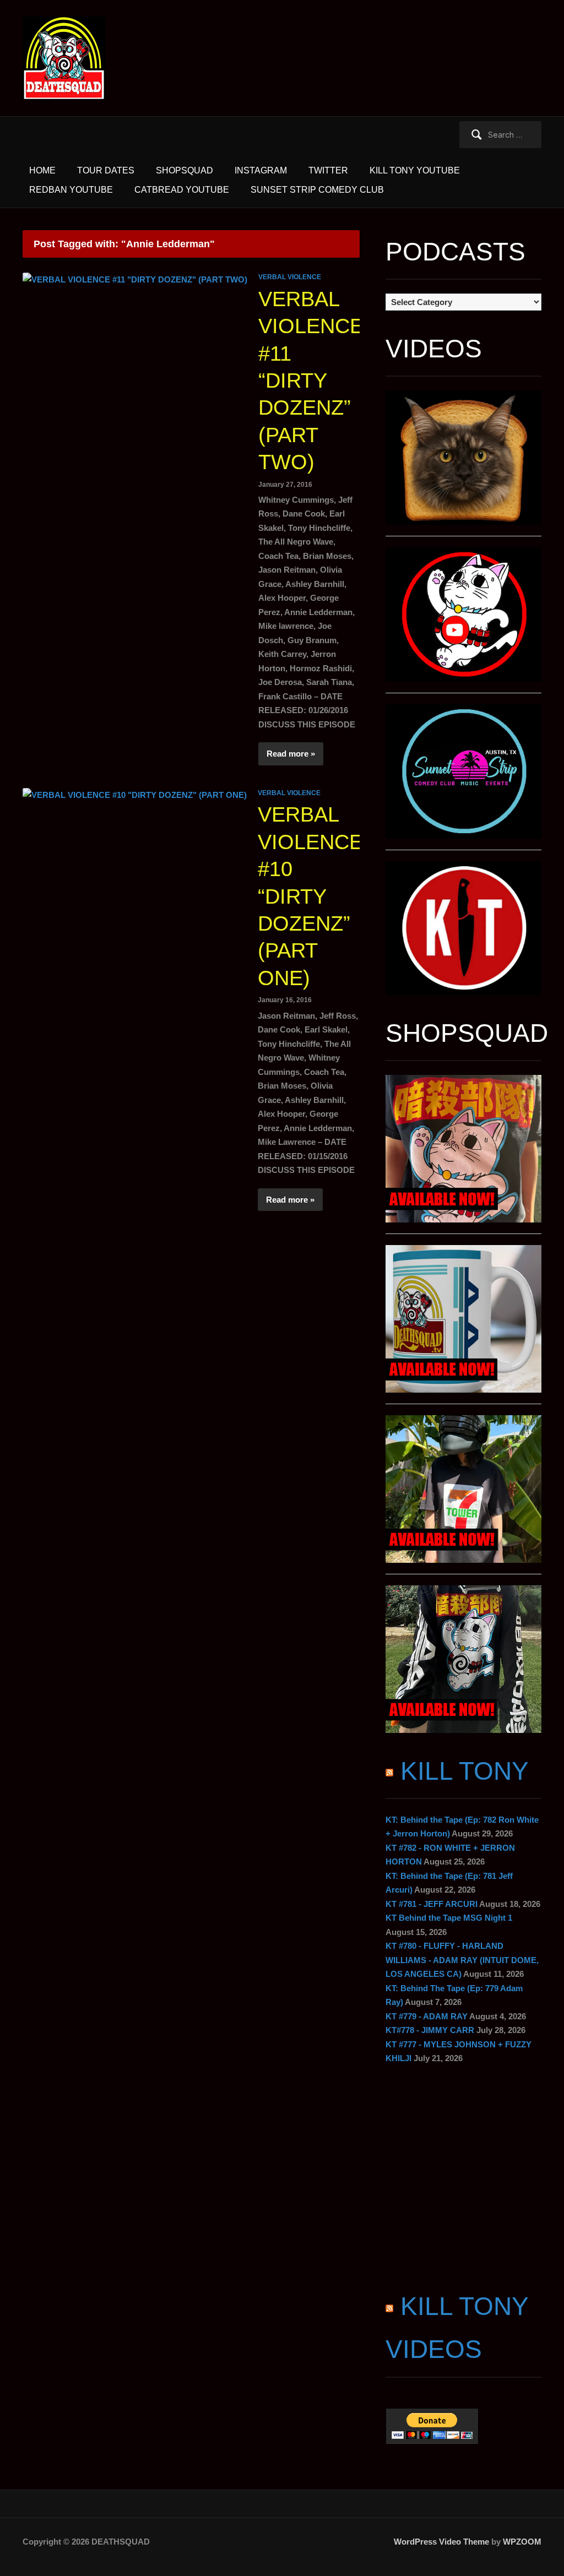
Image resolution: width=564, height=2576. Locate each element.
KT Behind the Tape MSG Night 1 (449, 1918)
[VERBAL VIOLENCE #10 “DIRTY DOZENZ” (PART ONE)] (135, 794)
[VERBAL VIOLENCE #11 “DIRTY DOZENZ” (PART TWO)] (135, 278)
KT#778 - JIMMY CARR (430, 2030)
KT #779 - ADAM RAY (427, 2016)
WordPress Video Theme (441, 2542)
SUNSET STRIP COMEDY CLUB (317, 190)
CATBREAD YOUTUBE (182, 190)
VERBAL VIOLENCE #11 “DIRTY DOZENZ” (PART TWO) (311, 381)
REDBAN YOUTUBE (71, 190)
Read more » (291, 754)
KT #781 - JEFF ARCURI (432, 1904)
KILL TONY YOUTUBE (415, 170)
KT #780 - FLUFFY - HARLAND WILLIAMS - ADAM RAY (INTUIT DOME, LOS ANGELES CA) (462, 1960)
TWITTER (328, 170)
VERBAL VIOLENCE (290, 277)
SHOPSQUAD (185, 170)
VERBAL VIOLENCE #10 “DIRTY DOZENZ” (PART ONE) (310, 896)
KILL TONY (465, 1771)
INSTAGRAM (261, 170)
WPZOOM (522, 2542)
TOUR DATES (106, 170)
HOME (42, 170)
